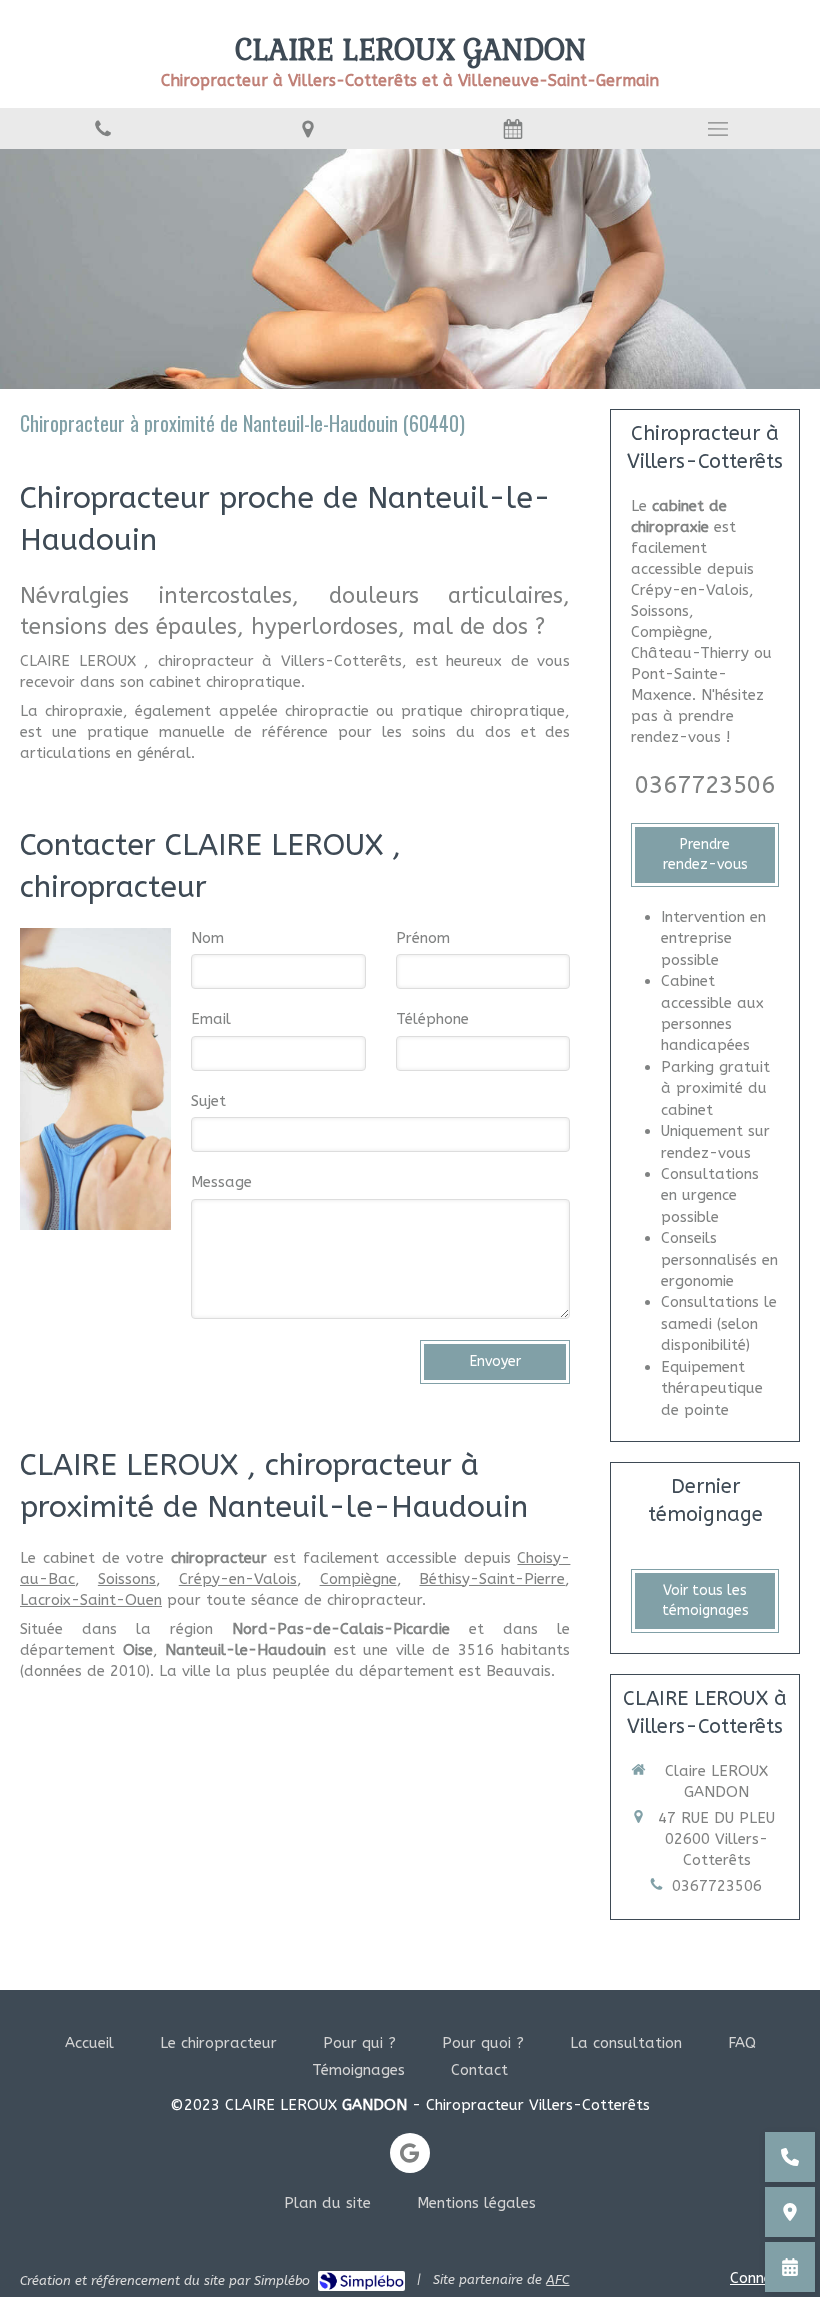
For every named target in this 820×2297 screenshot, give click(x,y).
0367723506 (705, 785)
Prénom (423, 938)
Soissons (127, 1579)
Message (221, 1182)
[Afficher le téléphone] (790, 2157)
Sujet (208, 1101)
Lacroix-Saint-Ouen (91, 1600)
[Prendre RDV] (512, 128)
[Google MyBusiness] (410, 2153)
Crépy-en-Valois (238, 1579)
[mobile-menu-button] (717, 129)
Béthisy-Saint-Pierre (492, 1579)
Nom (207, 938)
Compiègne (358, 1579)
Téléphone (432, 1019)
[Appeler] (102, 128)
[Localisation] (307, 128)
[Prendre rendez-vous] (790, 2267)
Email (211, 1019)
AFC (557, 2279)
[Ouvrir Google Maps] (790, 2212)
